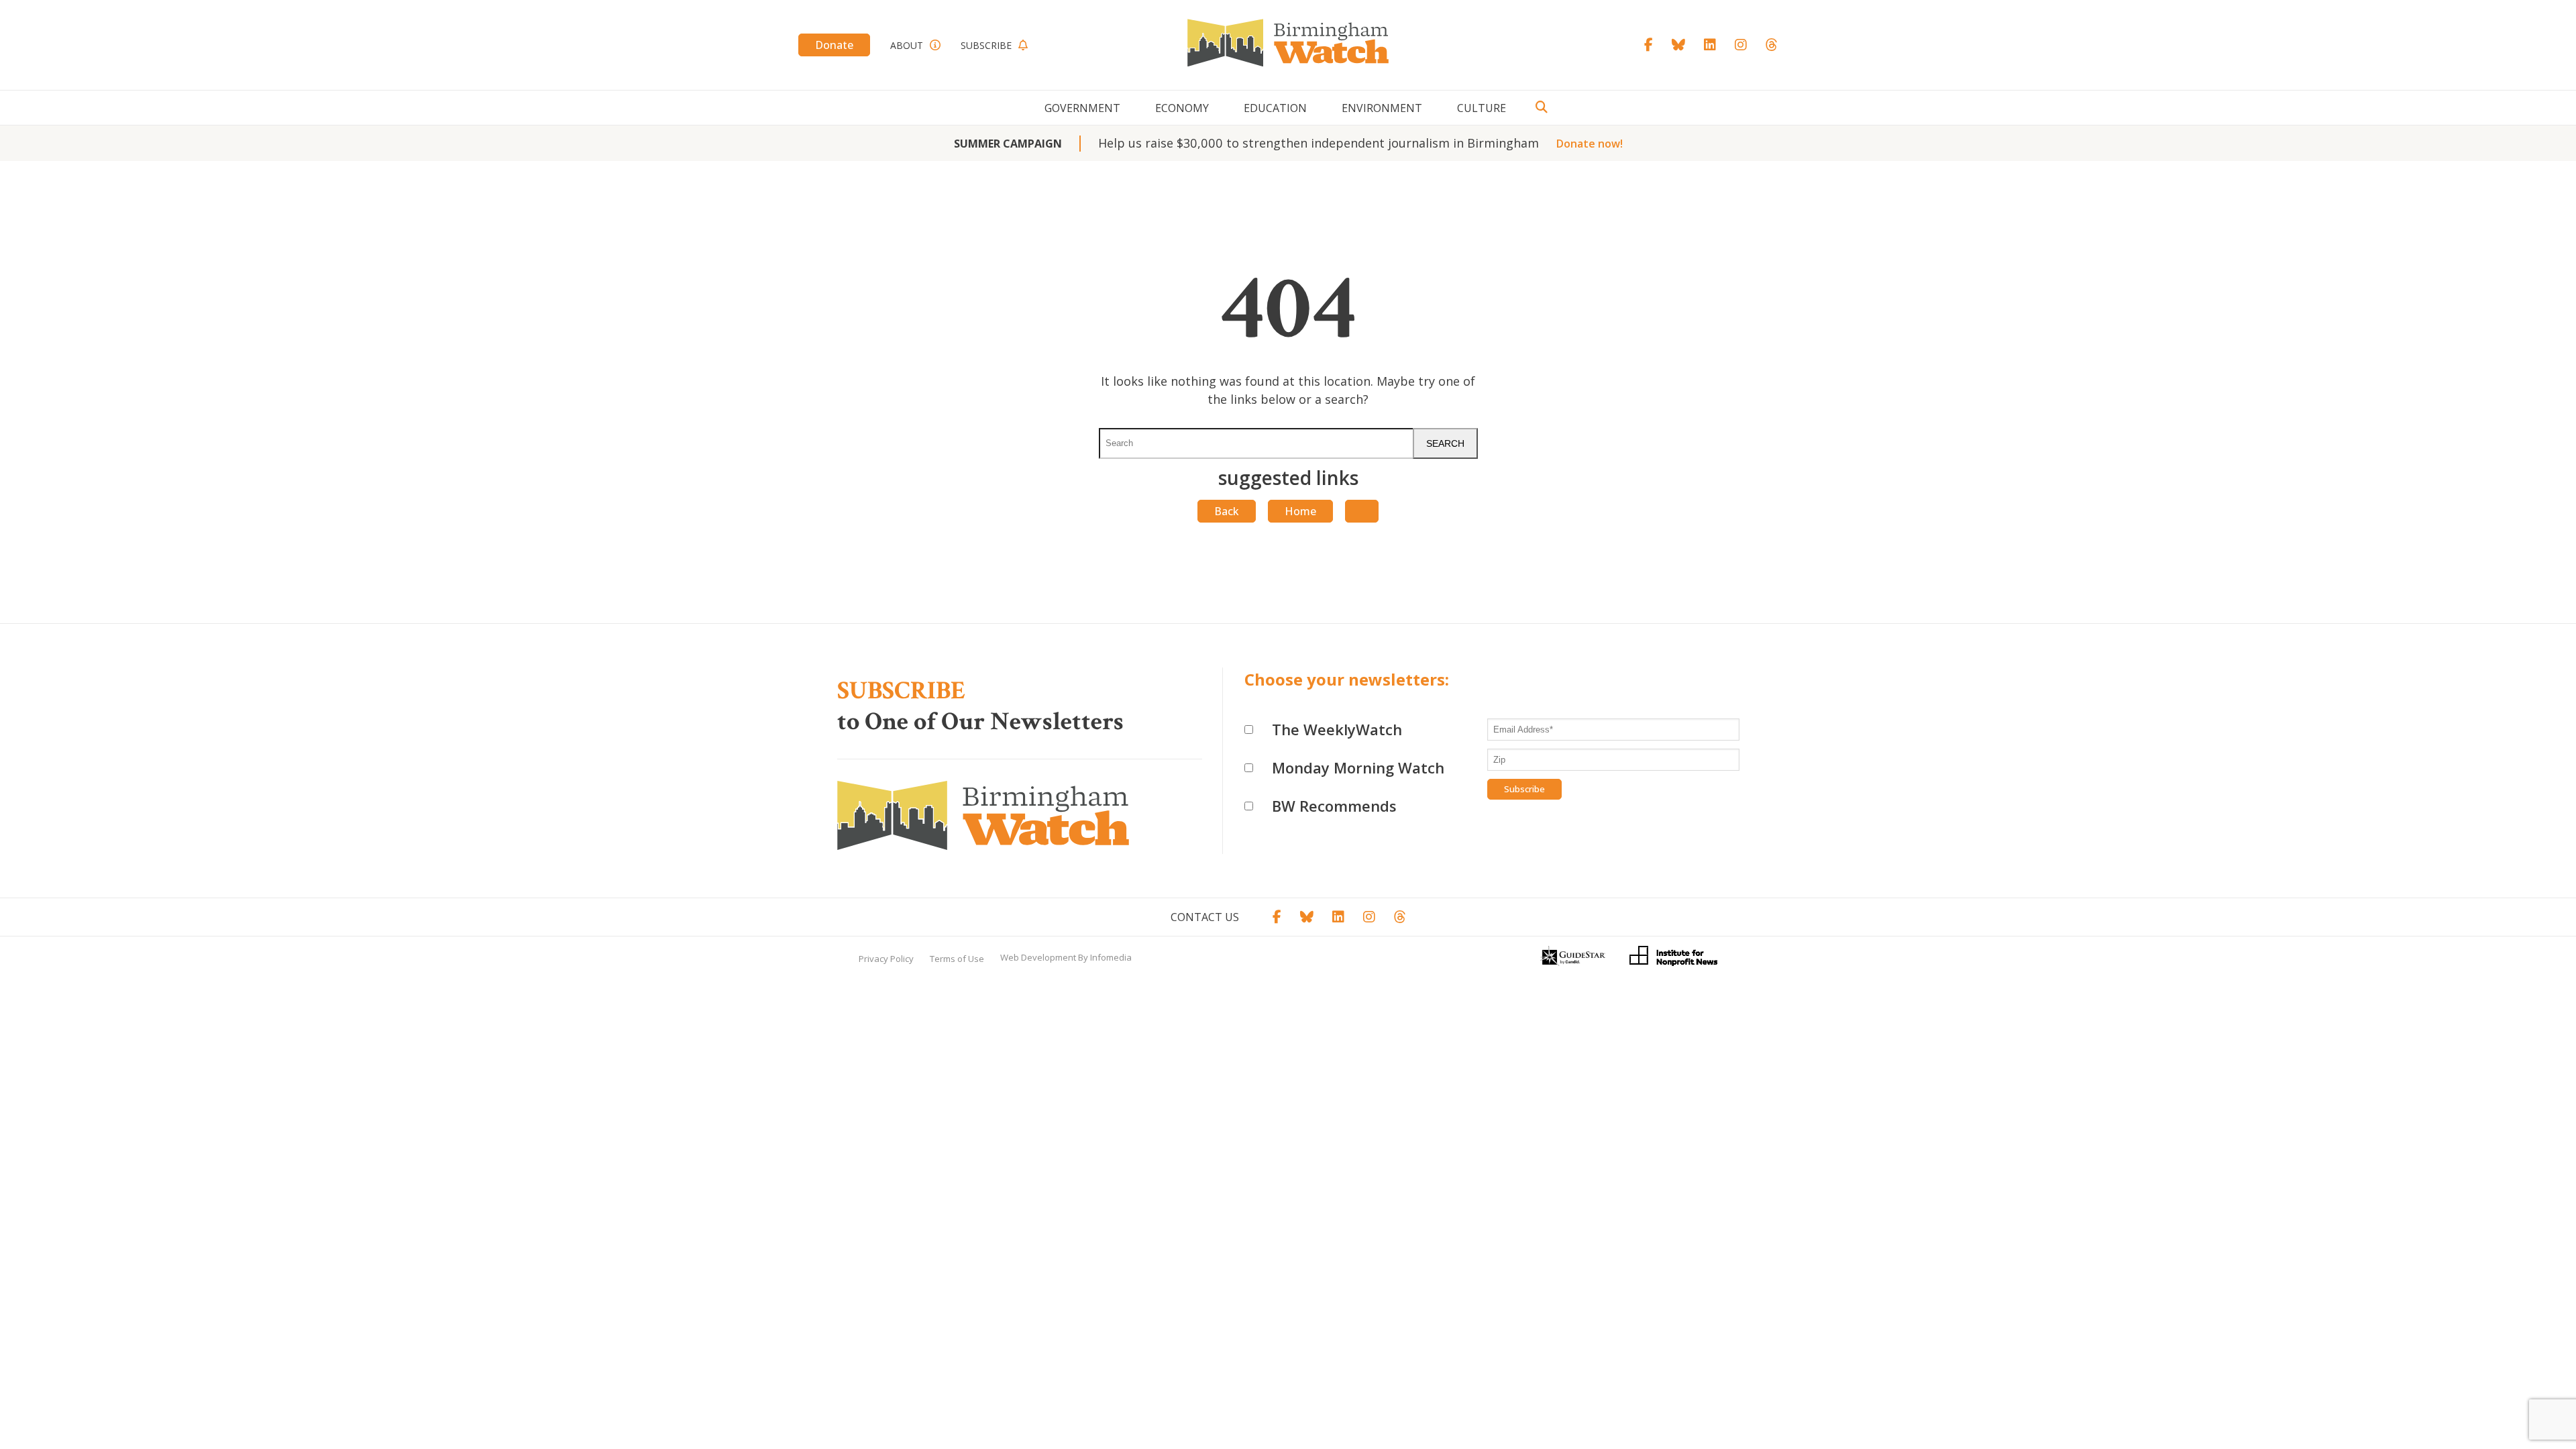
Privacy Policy (886, 959)
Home (1300, 511)
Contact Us (1205, 917)
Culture (1482, 108)
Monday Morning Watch (1358, 767)
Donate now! (1590, 144)
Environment (1382, 108)
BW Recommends (1334, 806)
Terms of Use (957, 959)
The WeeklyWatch (1337, 729)
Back (1227, 511)
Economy (1182, 108)
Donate (834, 45)
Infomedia (1111, 957)
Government (1082, 108)
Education (1275, 108)
